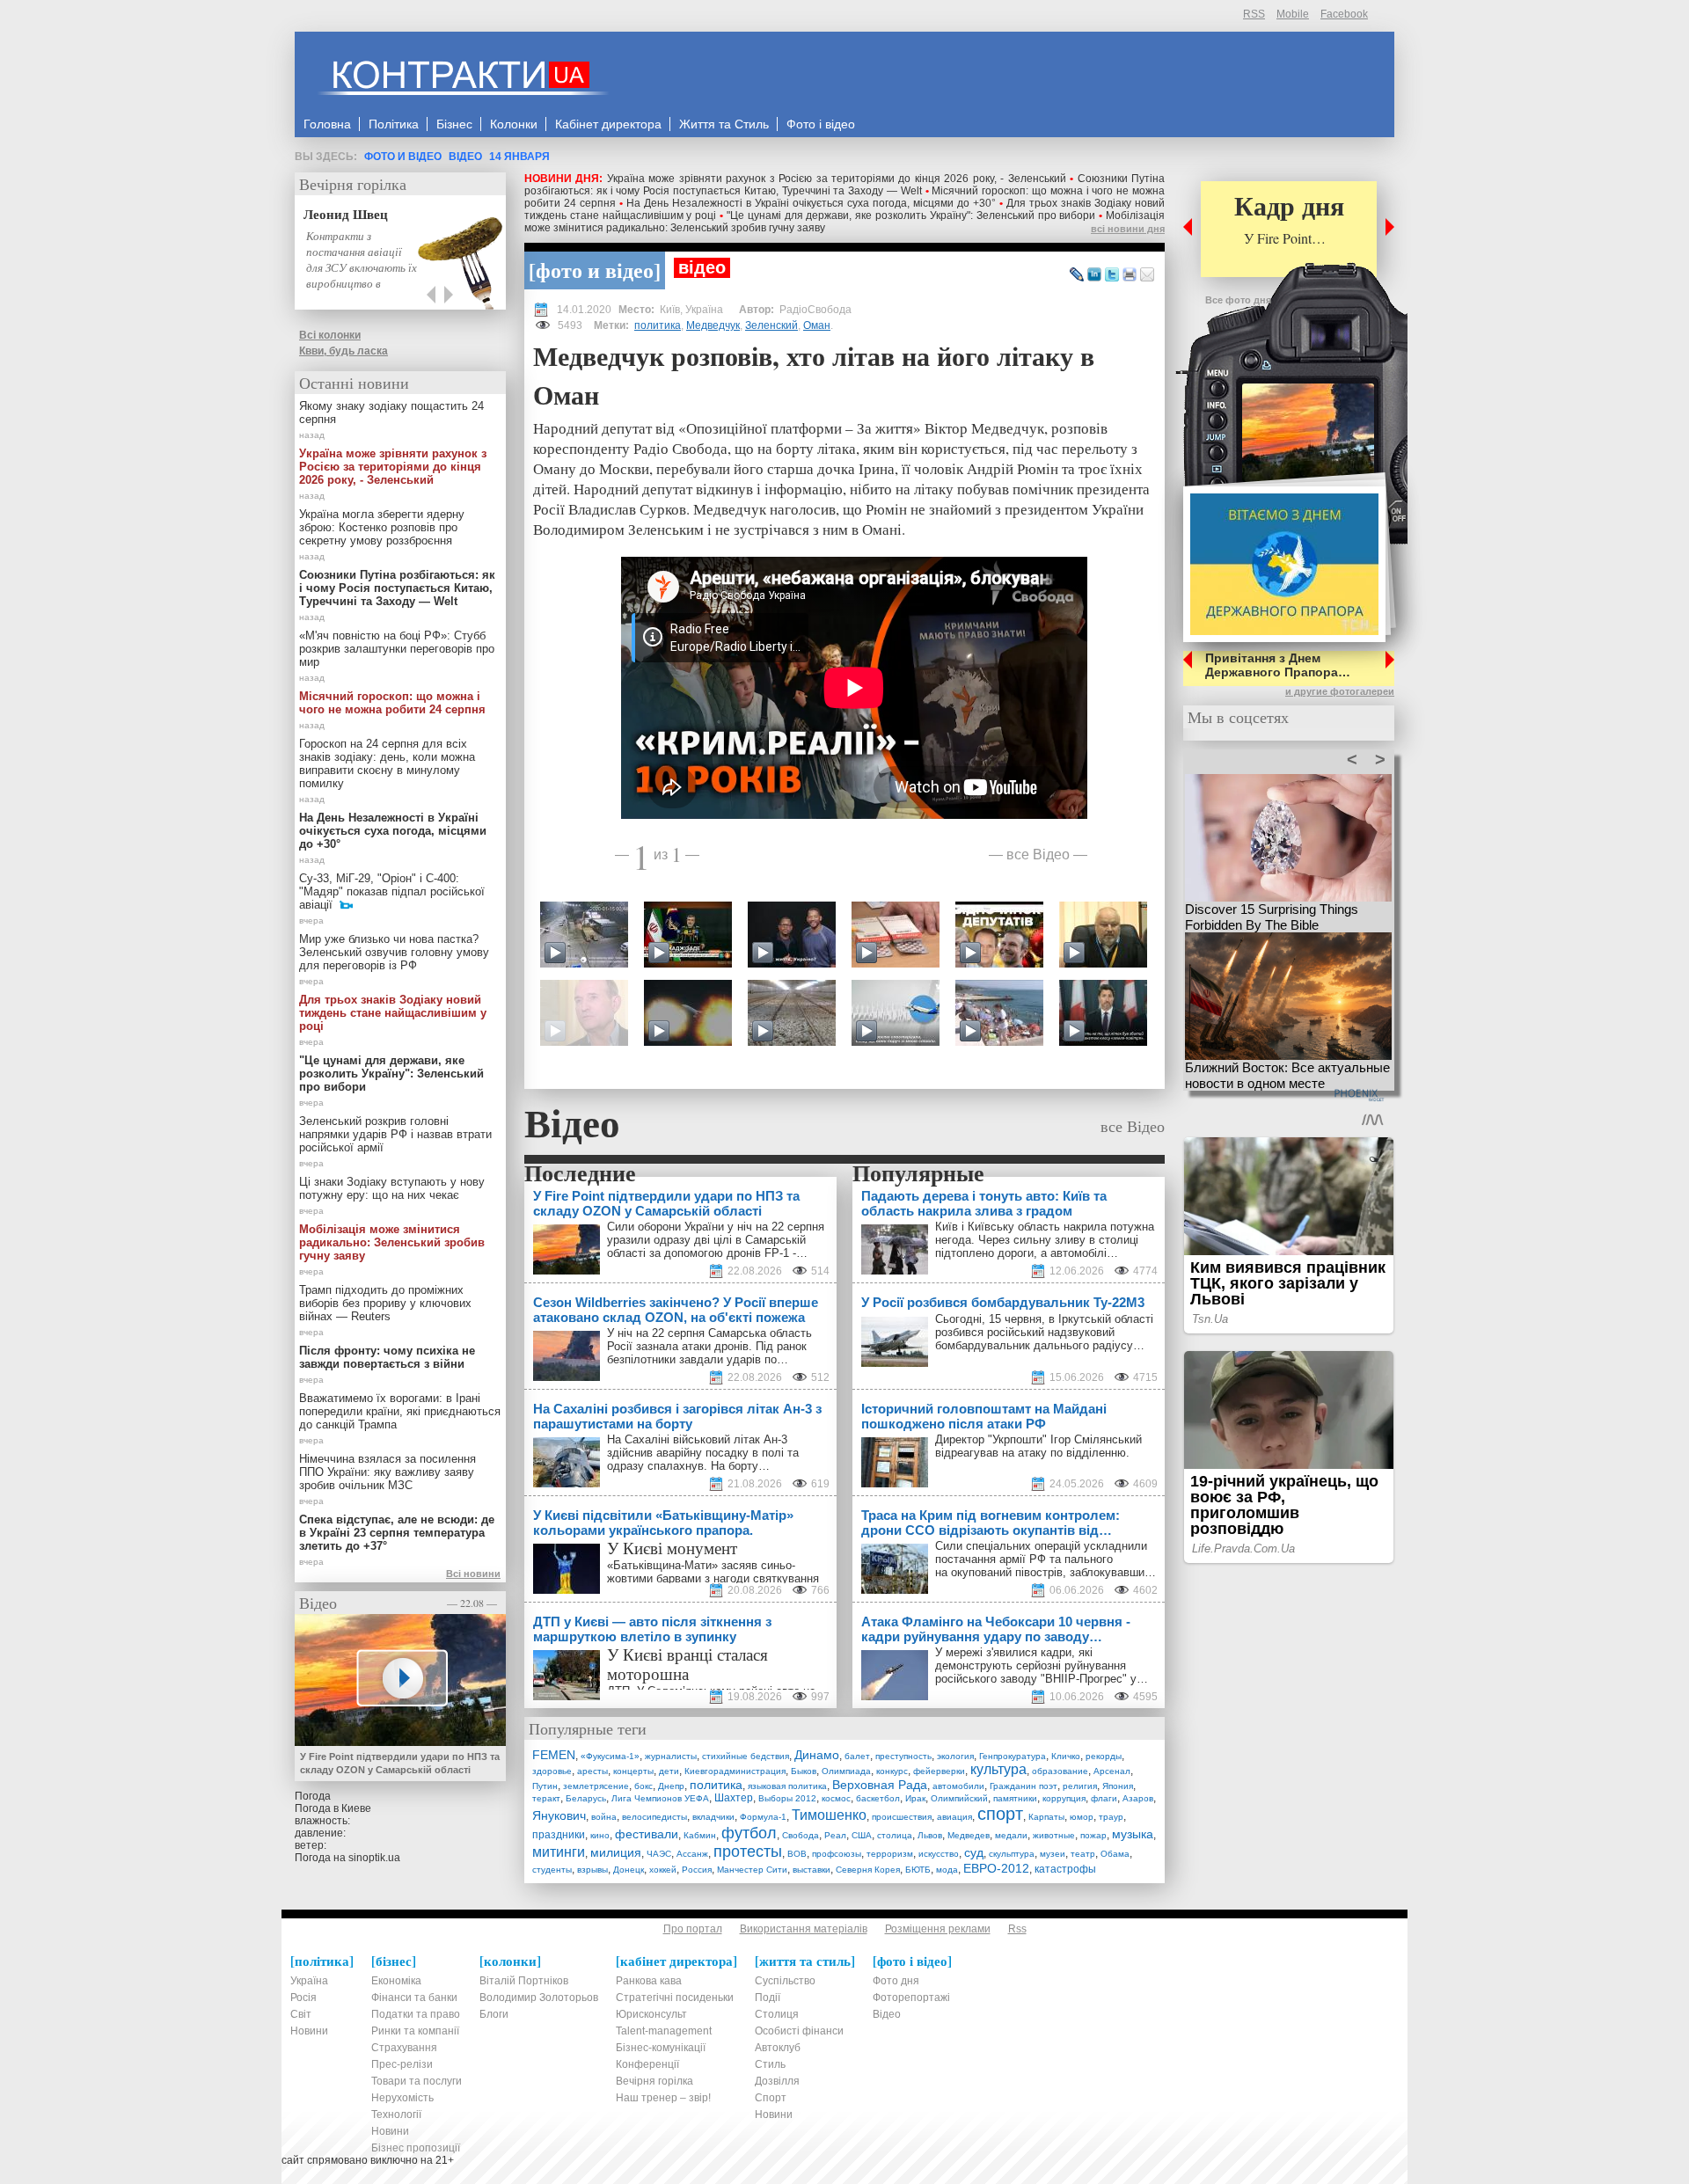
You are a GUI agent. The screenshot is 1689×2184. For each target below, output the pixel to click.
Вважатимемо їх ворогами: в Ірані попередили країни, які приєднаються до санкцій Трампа (400, 1411)
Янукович (559, 1815)
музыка (1133, 1834)
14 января (519, 157)
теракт (546, 1798)
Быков (804, 1771)
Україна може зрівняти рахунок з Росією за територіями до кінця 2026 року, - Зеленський (837, 179)
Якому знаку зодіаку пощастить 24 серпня (391, 413)
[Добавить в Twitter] (1112, 275)
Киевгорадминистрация (735, 1771)
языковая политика (787, 1786)
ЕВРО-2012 (996, 1868)
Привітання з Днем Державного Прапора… (1278, 665)
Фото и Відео (403, 157)
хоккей (663, 1870)
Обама (1115, 1854)
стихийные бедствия (746, 1756)
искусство (939, 1854)
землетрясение (596, 1786)
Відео (465, 157)
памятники (1015, 1798)
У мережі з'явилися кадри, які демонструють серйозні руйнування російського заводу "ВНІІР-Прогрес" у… (1042, 1665)
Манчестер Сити (752, 1870)
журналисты (671, 1756)
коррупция (1064, 1798)
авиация (954, 1817)
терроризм (890, 1854)
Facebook (1344, 14)
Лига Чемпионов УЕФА (660, 1798)
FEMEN (554, 1755)
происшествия (902, 1817)
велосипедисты (654, 1817)
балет (857, 1756)
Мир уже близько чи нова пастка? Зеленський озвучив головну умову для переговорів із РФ (394, 952)
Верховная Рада (880, 1785)
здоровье (552, 1771)
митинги (559, 1852)
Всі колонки (330, 335)
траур (1111, 1817)
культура (998, 1769)
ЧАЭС (659, 1854)
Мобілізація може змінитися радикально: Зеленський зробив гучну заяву (392, 1242)
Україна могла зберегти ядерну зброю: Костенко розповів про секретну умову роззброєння (382, 527)
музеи (1053, 1854)
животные (1054, 1835)
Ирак (915, 1798)
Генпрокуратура (1013, 1756)
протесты (748, 1852)
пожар (1093, 1835)
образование (1060, 1771)
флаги (1104, 1798)
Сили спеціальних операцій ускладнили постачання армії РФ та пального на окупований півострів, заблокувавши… (1046, 1559)
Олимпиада (846, 1771)
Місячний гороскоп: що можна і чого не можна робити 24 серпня (392, 703)
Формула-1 (763, 1817)
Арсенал (1112, 1771)
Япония (1118, 1786)
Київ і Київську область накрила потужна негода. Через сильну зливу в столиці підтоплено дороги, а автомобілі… (1045, 1240)
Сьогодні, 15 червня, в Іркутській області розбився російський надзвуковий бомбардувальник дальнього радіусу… (1044, 1332)
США (862, 1835)
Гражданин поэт (1024, 1786)
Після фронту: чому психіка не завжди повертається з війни (387, 1357)
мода (947, 1870)
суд (974, 1852)
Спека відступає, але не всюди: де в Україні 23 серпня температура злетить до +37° (397, 1533)
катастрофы (1065, 1869)
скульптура (1012, 1854)
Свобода (801, 1835)
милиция (616, 1852)
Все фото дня (1238, 300)
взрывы (592, 1870)
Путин (545, 1786)
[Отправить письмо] (1147, 275)
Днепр (671, 1786)
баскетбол (878, 1798)
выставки (812, 1870)
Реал (835, 1835)
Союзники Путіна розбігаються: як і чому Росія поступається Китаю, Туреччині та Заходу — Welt (844, 185)
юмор (1082, 1817)
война (604, 1817)
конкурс (892, 1771)
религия (1080, 1786)
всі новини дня (1128, 229)
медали (1011, 1835)
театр (1083, 1854)
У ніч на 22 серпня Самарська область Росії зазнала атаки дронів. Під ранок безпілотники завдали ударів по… (709, 1346)
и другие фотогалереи (1340, 691)
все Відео (1038, 854)
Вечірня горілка (353, 184)
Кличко (1066, 1756)
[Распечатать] (1130, 275)
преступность (903, 1756)
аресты (592, 1771)
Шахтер (734, 1798)
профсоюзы (837, 1854)
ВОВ (797, 1854)
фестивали (647, 1834)
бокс (643, 1786)
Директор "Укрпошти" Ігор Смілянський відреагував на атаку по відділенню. (1038, 1446)
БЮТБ (918, 1870)
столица (895, 1835)
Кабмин (700, 1835)
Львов (930, 1835)
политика (658, 325)
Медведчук (713, 325)
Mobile (1293, 14)
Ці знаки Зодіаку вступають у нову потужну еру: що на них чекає (392, 1188)
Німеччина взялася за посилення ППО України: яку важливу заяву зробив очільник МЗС (388, 1472)
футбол (749, 1833)
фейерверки (939, 1771)
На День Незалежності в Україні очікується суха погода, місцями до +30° (811, 203)
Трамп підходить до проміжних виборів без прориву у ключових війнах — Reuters (385, 1303)
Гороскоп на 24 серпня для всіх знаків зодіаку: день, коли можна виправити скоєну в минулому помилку (387, 763)
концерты (633, 1771)
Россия (697, 1870)
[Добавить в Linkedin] (1094, 275)
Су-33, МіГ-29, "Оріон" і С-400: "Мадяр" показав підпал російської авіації (392, 891)
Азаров (1138, 1798)
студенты (552, 1870)
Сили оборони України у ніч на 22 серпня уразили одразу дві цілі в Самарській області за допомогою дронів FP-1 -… (716, 1240)
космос (836, 1798)
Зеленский (771, 325)
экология (955, 1756)
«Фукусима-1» (610, 1756)
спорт (1000, 1814)
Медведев (969, 1835)
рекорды (1104, 1756)
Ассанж (692, 1854)
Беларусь (586, 1798)
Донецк (629, 1870)
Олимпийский (959, 1798)
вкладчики (713, 1817)
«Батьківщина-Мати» (662, 1565)
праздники (559, 1835)
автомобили (958, 1786)
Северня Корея (868, 1870)
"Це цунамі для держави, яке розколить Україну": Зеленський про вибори (911, 215)
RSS (1254, 14)
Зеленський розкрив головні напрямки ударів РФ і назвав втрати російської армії (395, 1134)
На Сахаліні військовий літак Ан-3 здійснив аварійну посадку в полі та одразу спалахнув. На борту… (703, 1453)
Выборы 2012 (787, 1798)
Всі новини (473, 1574)
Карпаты (1046, 1817)
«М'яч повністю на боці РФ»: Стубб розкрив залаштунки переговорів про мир (397, 649)
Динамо (817, 1755)
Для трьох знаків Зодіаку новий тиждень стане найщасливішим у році (393, 1013)
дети (669, 1771)
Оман (817, 325)
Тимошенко (829, 1815)
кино (600, 1835)
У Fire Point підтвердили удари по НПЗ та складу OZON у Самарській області (400, 1763)
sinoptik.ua (374, 1858)
